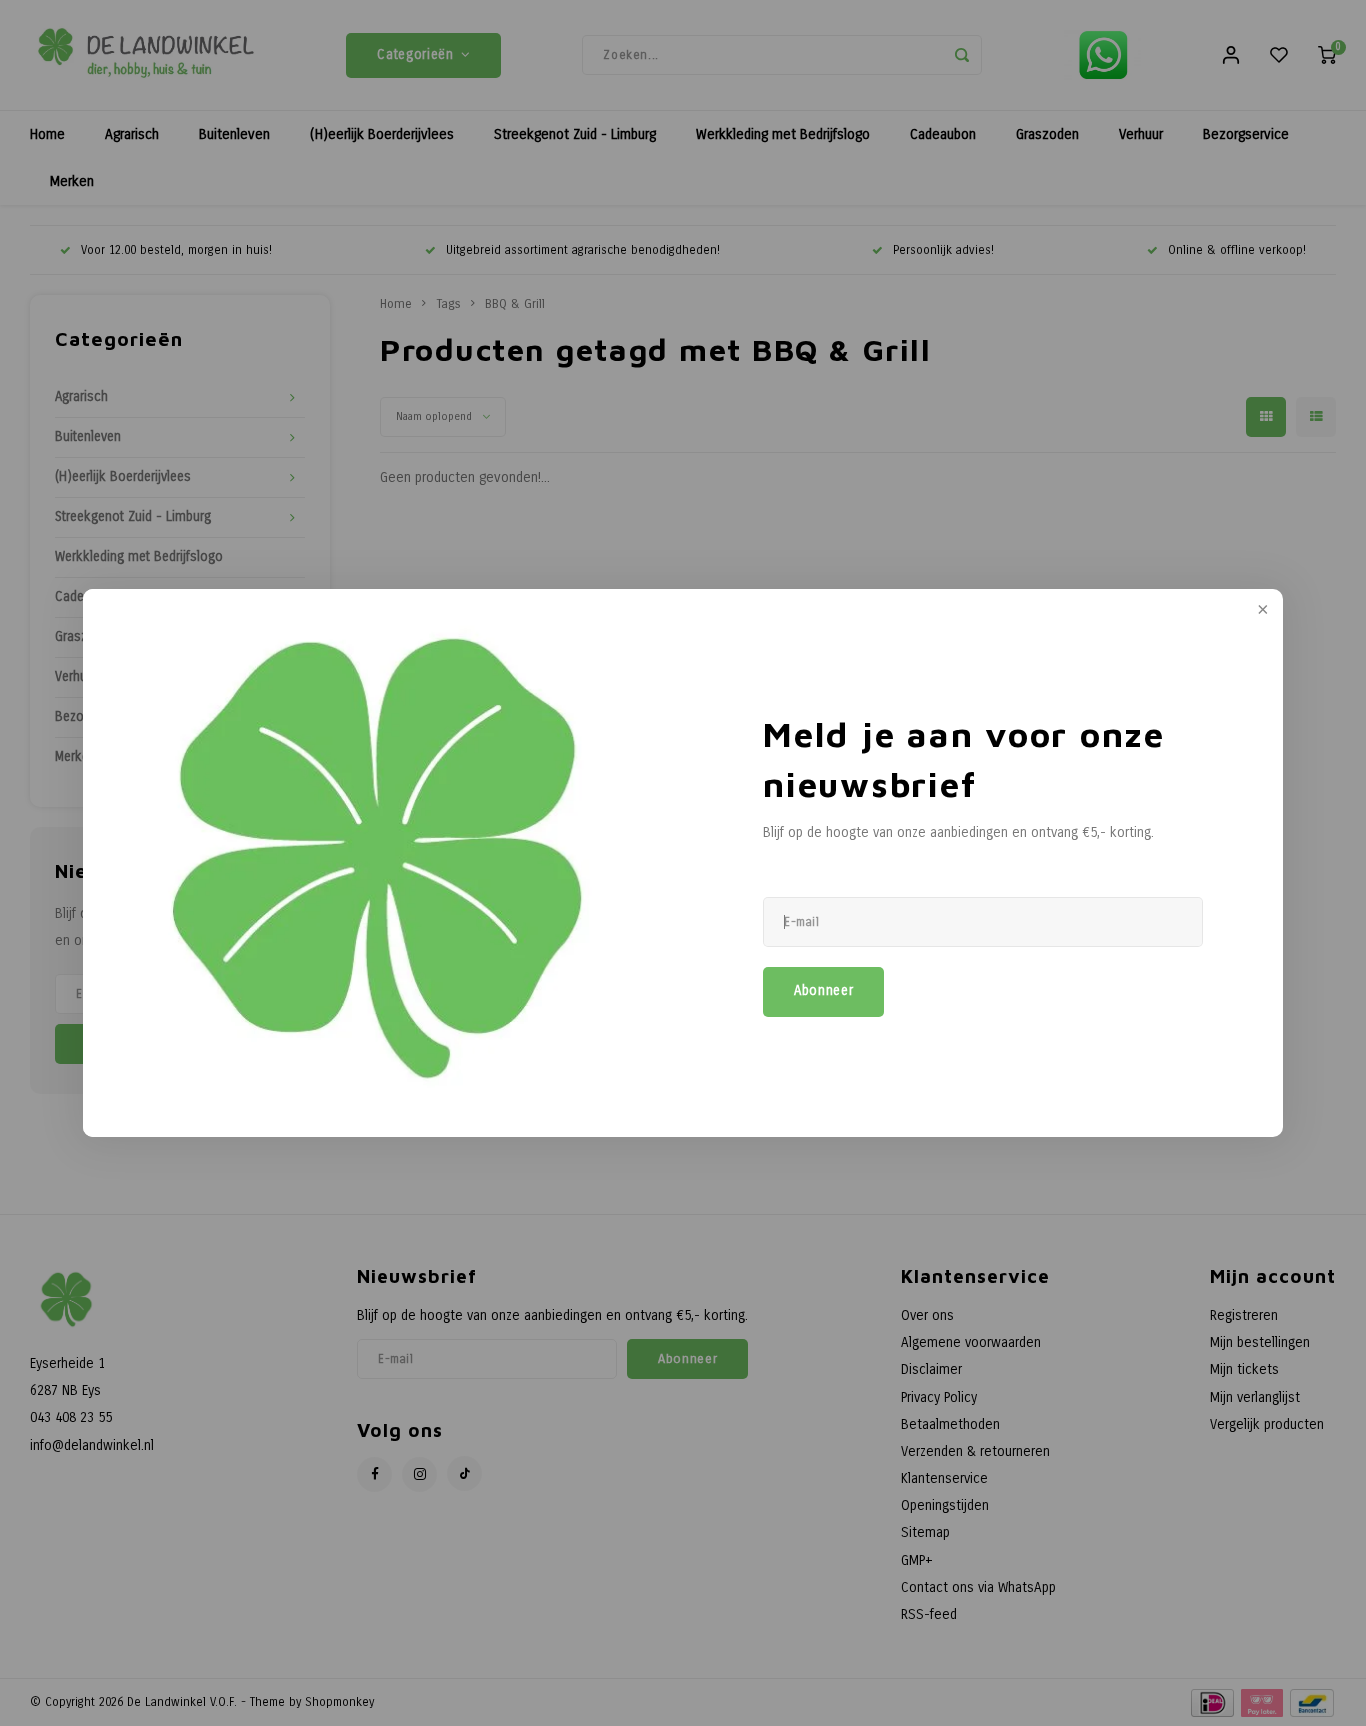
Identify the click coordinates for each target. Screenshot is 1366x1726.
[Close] (1261, 611)
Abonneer (823, 991)
